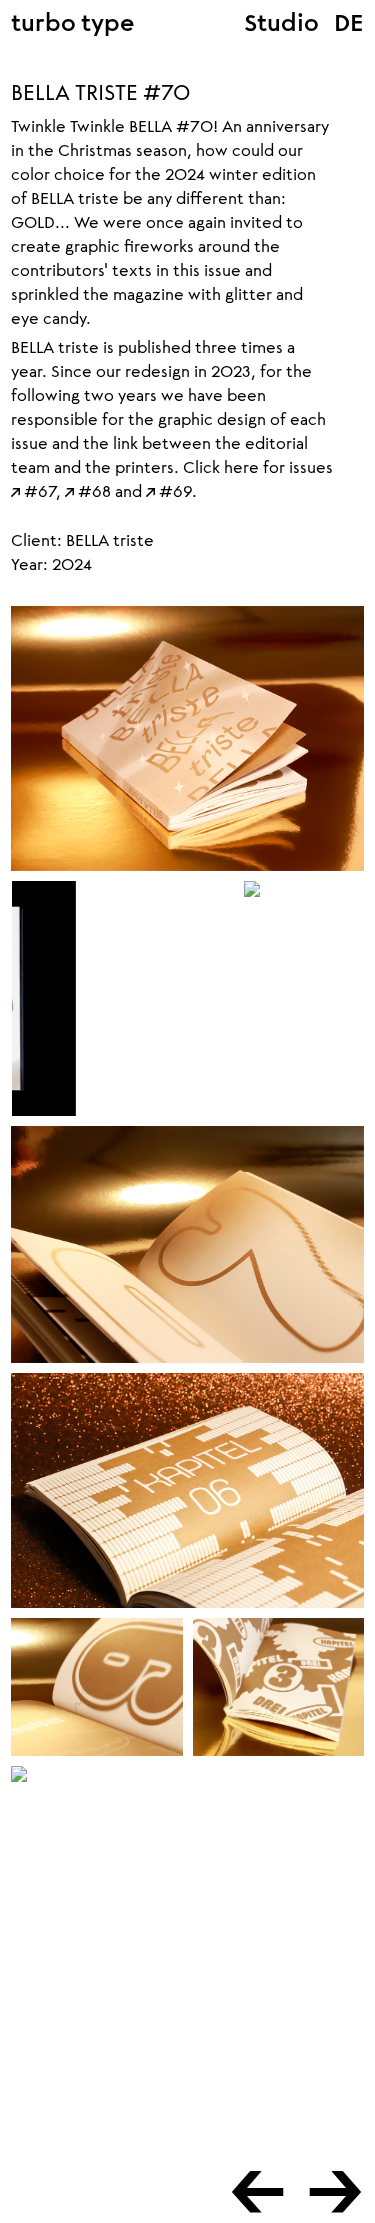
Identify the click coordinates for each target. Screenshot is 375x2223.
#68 (88, 490)
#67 (33, 490)
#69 (169, 490)
